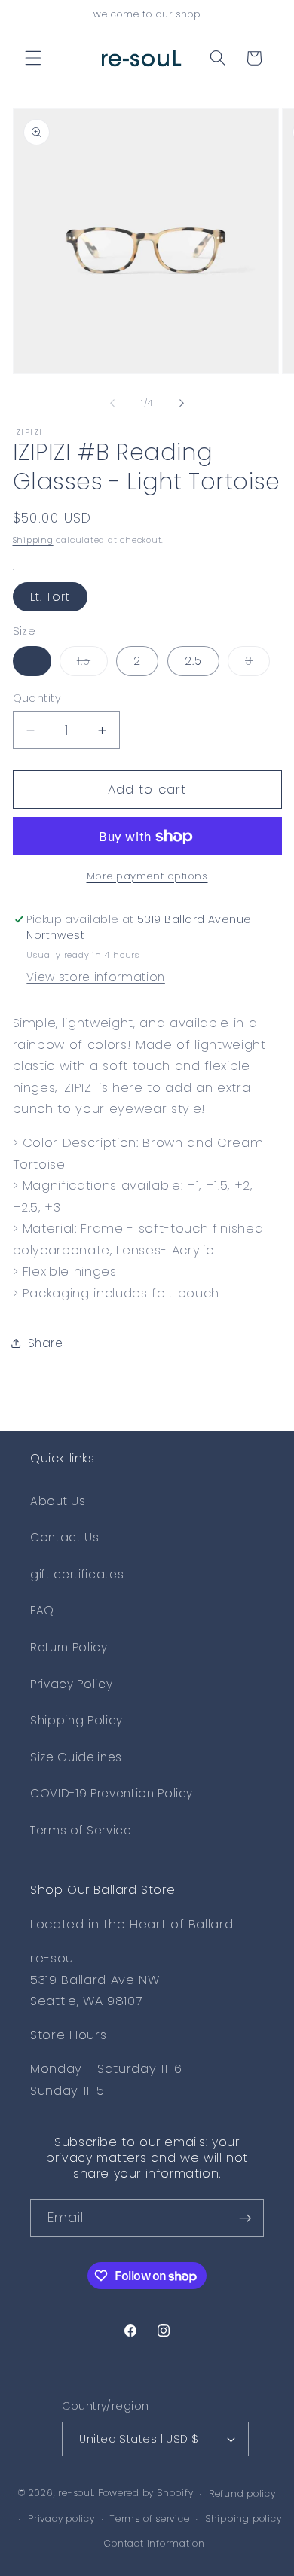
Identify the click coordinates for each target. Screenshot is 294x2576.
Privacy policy (61, 2518)
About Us (58, 1501)
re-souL (76, 2494)
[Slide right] (182, 403)
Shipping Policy (77, 1720)
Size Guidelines (76, 1757)
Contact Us (65, 1537)
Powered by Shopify (146, 2494)
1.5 (92, 664)
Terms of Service (81, 1830)
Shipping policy (243, 2518)
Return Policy (69, 1647)
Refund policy (242, 2494)
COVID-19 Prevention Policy (112, 1793)
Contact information (155, 2543)
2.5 (193, 661)
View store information (96, 977)
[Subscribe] (245, 2218)
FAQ (42, 1610)
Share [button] (46, 1343)
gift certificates (77, 1574)
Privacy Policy (71, 1684)
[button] (33, 58)
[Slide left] (112, 403)
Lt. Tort (51, 597)
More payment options (147, 876)
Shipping (33, 540)
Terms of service (150, 2518)
